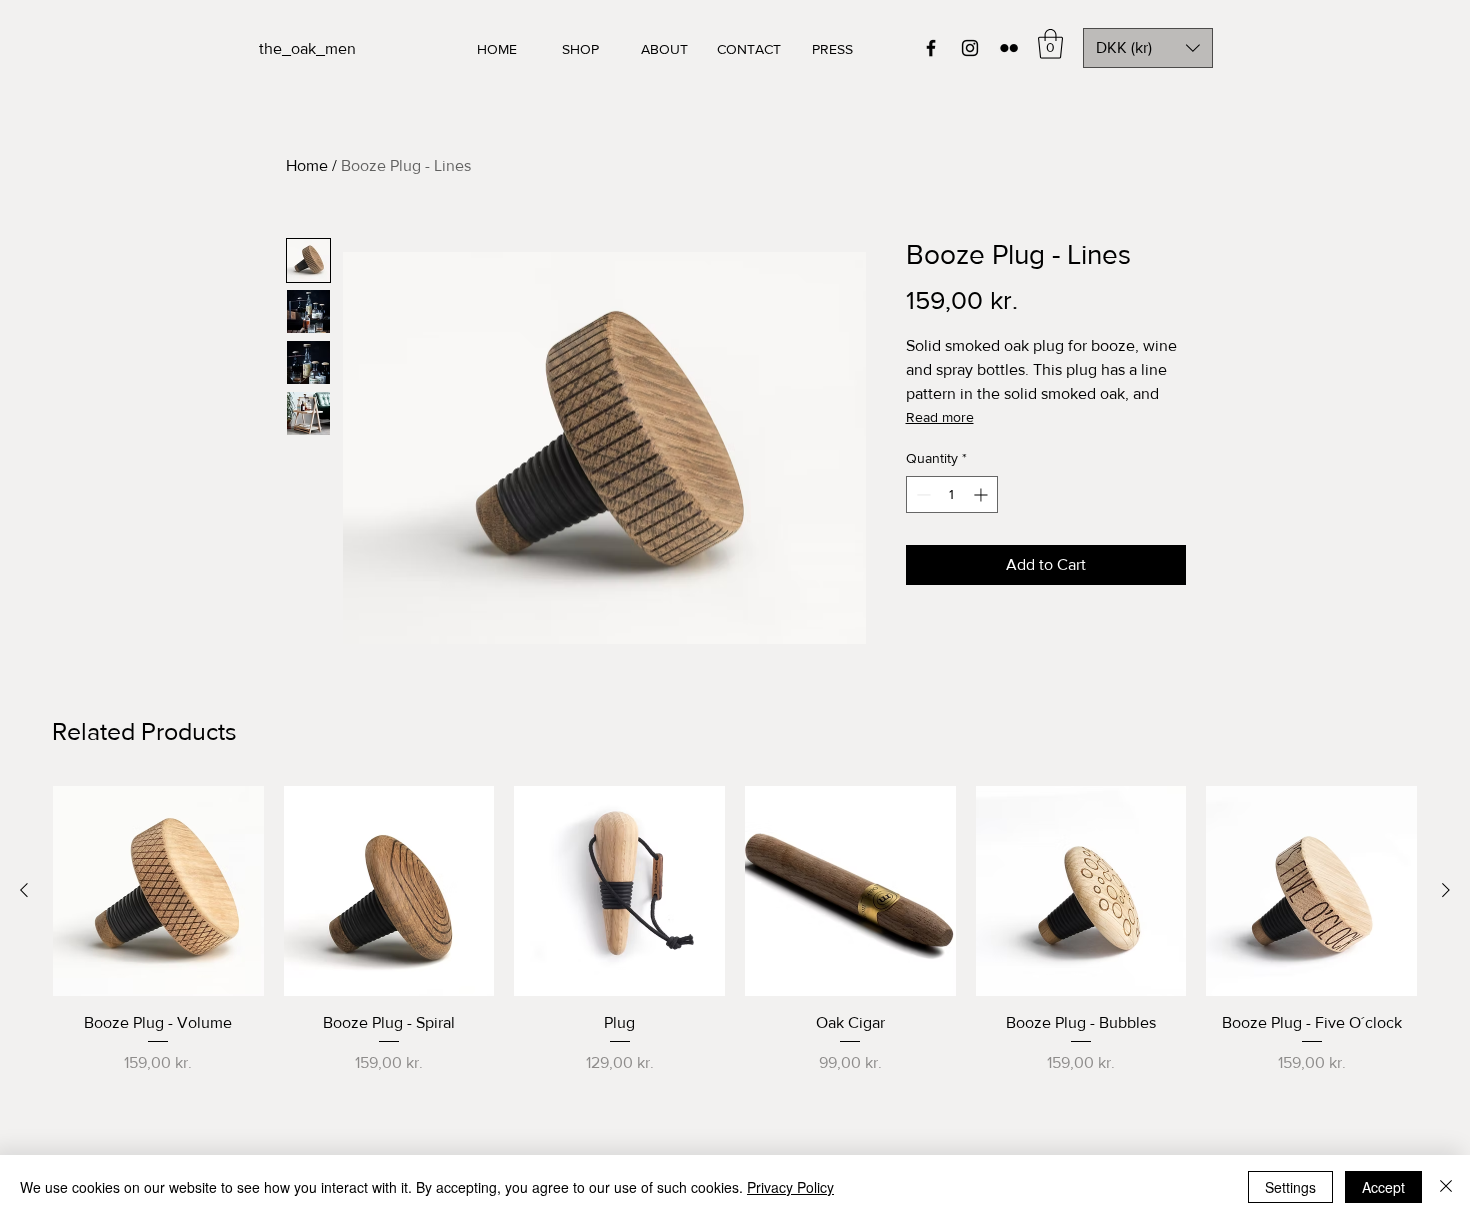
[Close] (1446, 1187)
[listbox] (1148, 48)
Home (307, 165)
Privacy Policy (790, 1187)
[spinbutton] (952, 494)
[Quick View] (158, 891)
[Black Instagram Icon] (970, 48)
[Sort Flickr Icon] (1009, 48)
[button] (1050, 44)
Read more (940, 417)
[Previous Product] (24, 890)
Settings (1290, 1187)
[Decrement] (921, 494)
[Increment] (982, 494)
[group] (735, 953)
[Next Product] (1446, 890)
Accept (1383, 1187)
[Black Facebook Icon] (931, 48)
